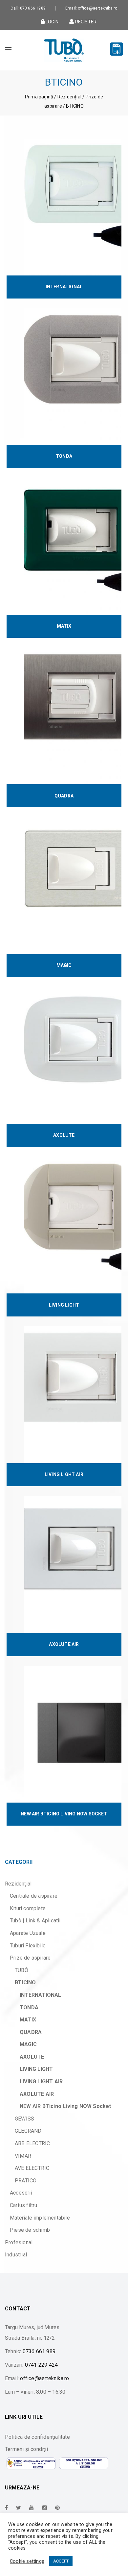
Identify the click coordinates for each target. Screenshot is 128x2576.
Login (52, 21)
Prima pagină (39, 97)
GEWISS (24, 2119)
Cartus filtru (24, 2205)
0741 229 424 (41, 2365)
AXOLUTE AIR (37, 2094)
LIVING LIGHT (36, 2069)
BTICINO (25, 1982)
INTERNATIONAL (41, 1995)
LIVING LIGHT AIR (41, 2082)
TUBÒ (21, 1970)
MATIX (28, 2020)
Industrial (16, 2255)
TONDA (29, 2007)
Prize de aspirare (30, 1958)
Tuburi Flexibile (28, 1946)
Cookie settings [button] (27, 2561)
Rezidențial (69, 97)
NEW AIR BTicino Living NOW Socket (65, 2106)
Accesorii (21, 2193)
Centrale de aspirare (34, 1896)
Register (85, 21)
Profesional (19, 2242)
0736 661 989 (39, 2351)
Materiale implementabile (40, 2218)
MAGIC (28, 2044)
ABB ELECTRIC (32, 2143)
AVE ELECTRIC (32, 2168)
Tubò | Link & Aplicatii (35, 1921)
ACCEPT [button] (61, 2561)
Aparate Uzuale (28, 1933)
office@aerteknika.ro (44, 2378)
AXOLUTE (32, 2057)
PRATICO (26, 2181)
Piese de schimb (30, 2230)
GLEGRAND (28, 2131)
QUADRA (31, 2032)
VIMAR (23, 2156)
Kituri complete (28, 1908)
